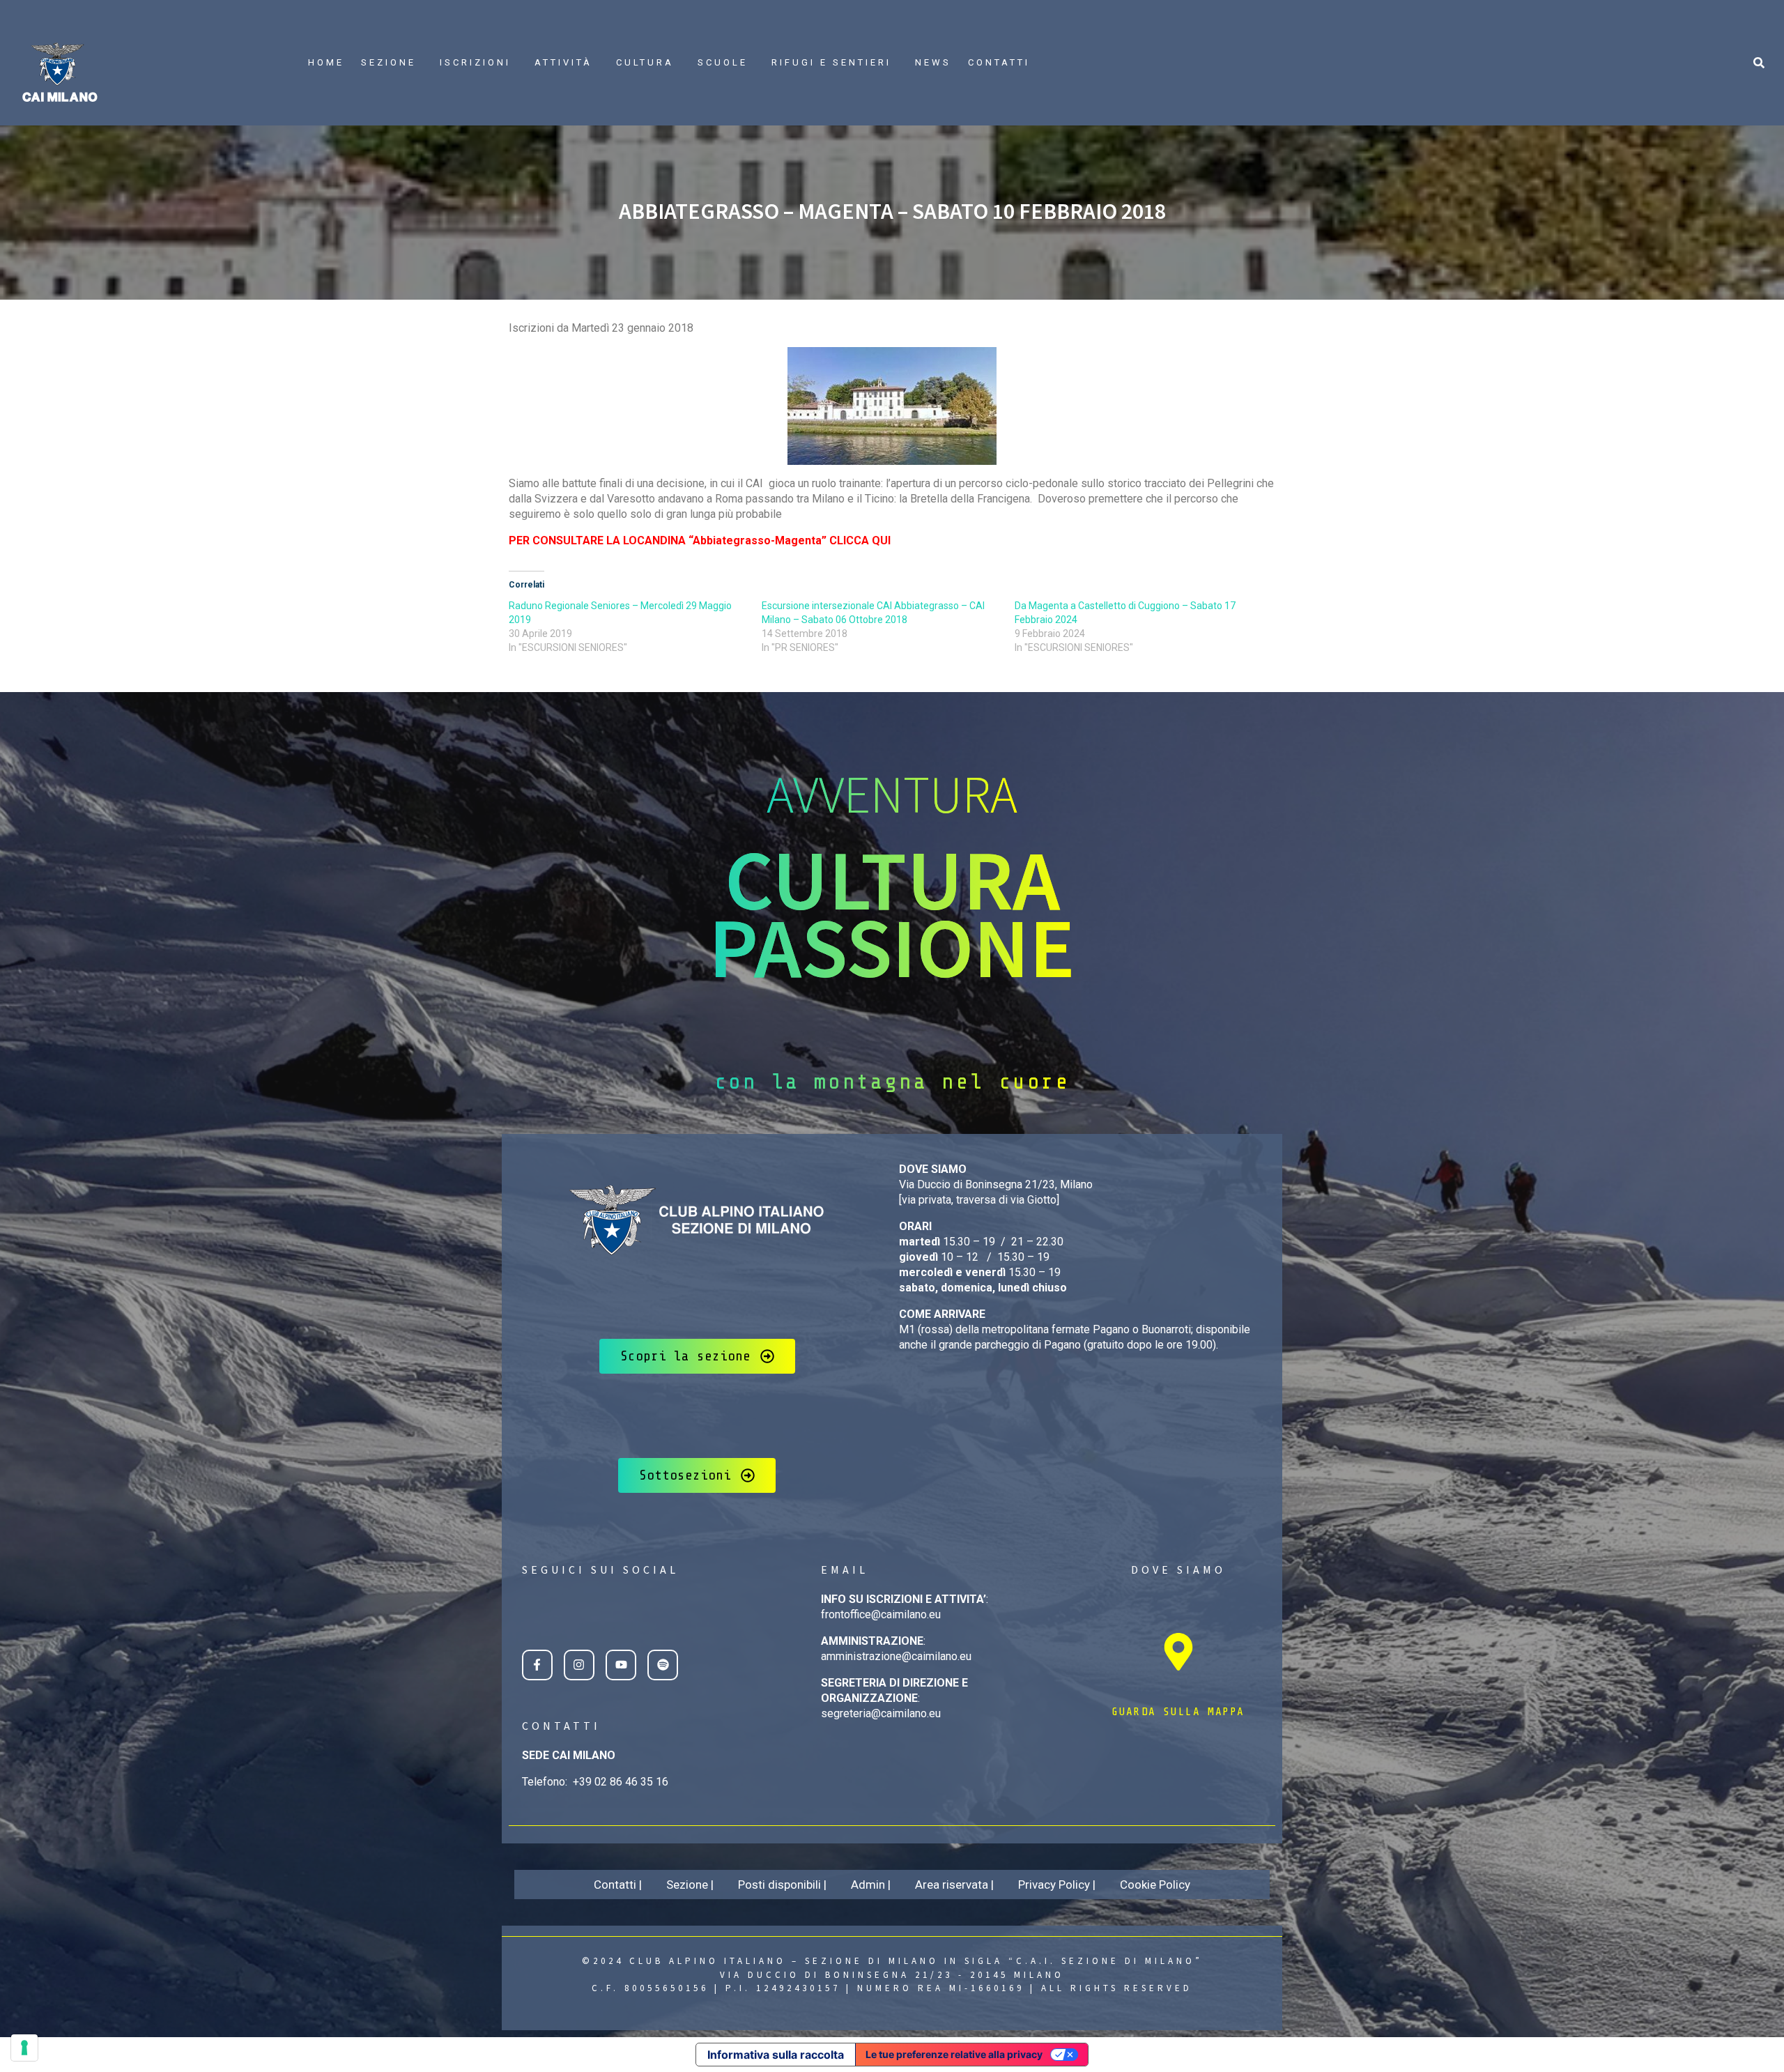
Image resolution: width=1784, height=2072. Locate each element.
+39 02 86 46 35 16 (621, 1782)
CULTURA (645, 62)
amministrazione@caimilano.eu (896, 1656)
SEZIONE (389, 62)
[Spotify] (663, 1665)
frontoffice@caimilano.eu (881, 1614)
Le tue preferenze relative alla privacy (954, 2054)
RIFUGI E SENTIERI (831, 62)
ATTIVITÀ (563, 62)
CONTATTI (999, 62)
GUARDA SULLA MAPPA (1178, 1712)
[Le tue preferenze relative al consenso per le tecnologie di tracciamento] (24, 2048)
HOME (326, 62)
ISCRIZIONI (475, 62)
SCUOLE (723, 62)
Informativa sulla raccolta (776, 2055)
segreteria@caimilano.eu (881, 1713)
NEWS (933, 62)
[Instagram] (579, 1665)
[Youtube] (621, 1665)
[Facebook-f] (537, 1665)
